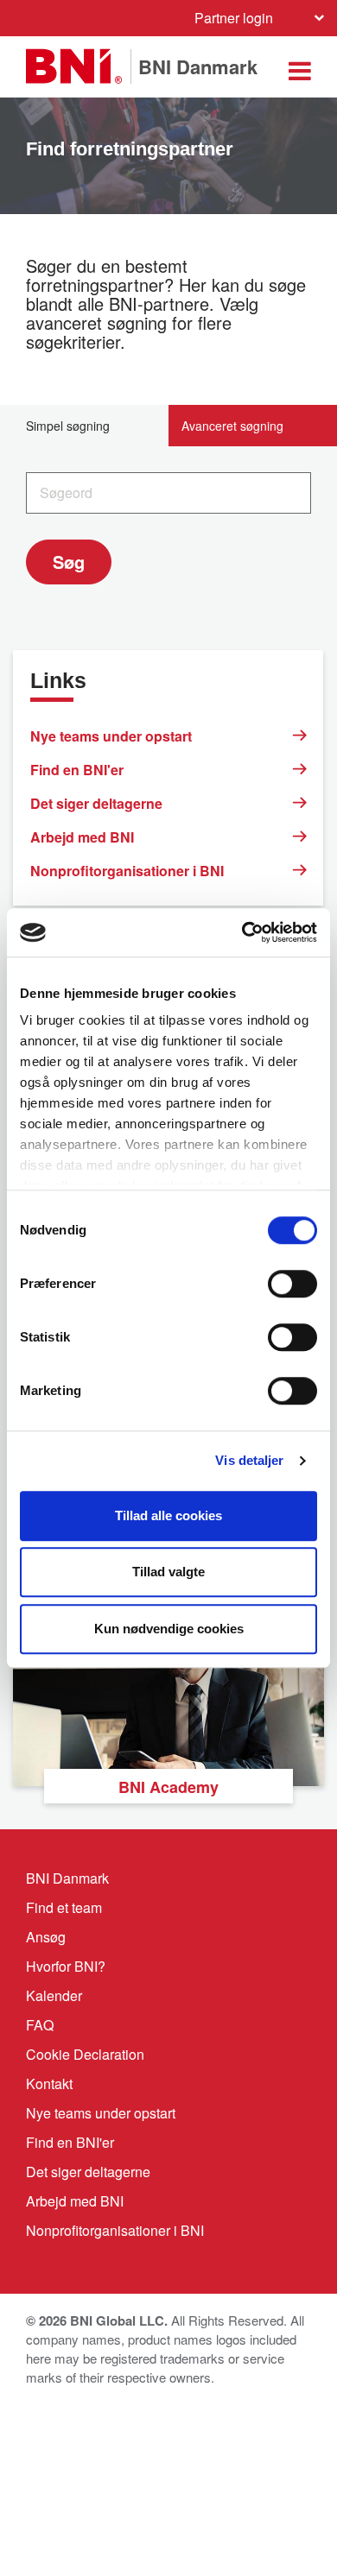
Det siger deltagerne (96, 803)
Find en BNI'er (77, 770)
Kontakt (49, 2084)
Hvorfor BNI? (66, 1966)
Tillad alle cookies (168, 1515)
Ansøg (46, 1937)
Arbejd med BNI (82, 837)
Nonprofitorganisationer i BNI (127, 871)
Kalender (54, 1995)
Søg (69, 562)
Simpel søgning (68, 426)
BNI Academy (168, 1787)
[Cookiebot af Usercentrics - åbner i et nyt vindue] (242, 932)
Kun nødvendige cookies (169, 1629)
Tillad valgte (168, 1572)
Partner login (234, 18)
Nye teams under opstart (111, 736)
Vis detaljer (249, 1460)
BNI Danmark (67, 1878)
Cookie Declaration (85, 2054)
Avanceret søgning (232, 426)
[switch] (292, 1284)
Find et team (64, 1907)
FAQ (40, 2025)
